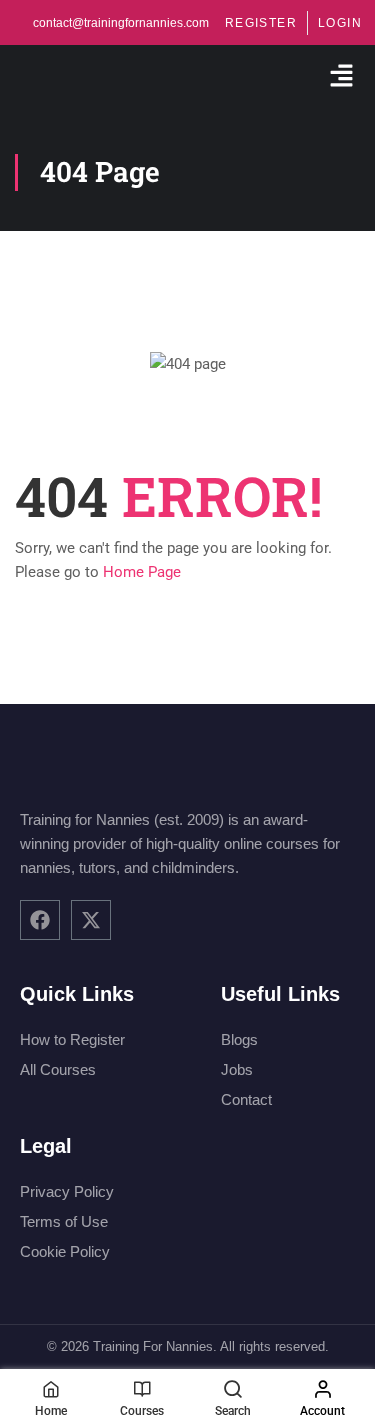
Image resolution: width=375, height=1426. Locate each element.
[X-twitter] (91, 920)
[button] (342, 77)
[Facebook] (40, 920)
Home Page (142, 572)
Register (261, 23)
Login (340, 23)
